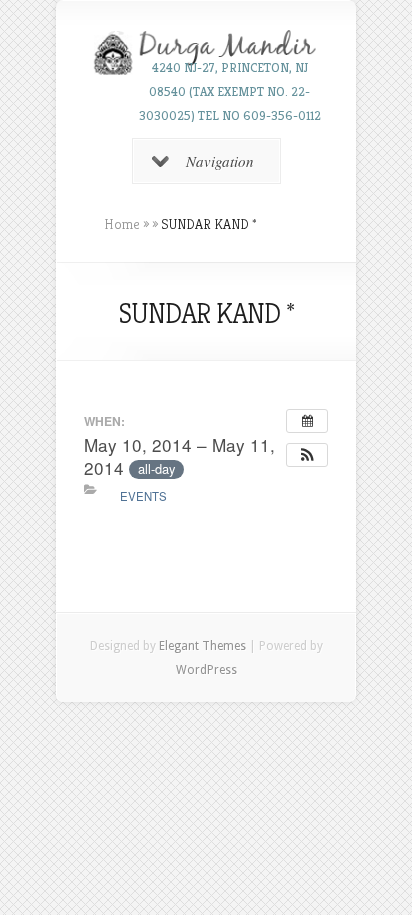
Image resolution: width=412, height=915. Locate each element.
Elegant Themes (202, 646)
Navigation (220, 161)
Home (122, 224)
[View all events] (307, 421)
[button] (307, 455)
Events (143, 496)
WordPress (206, 670)
